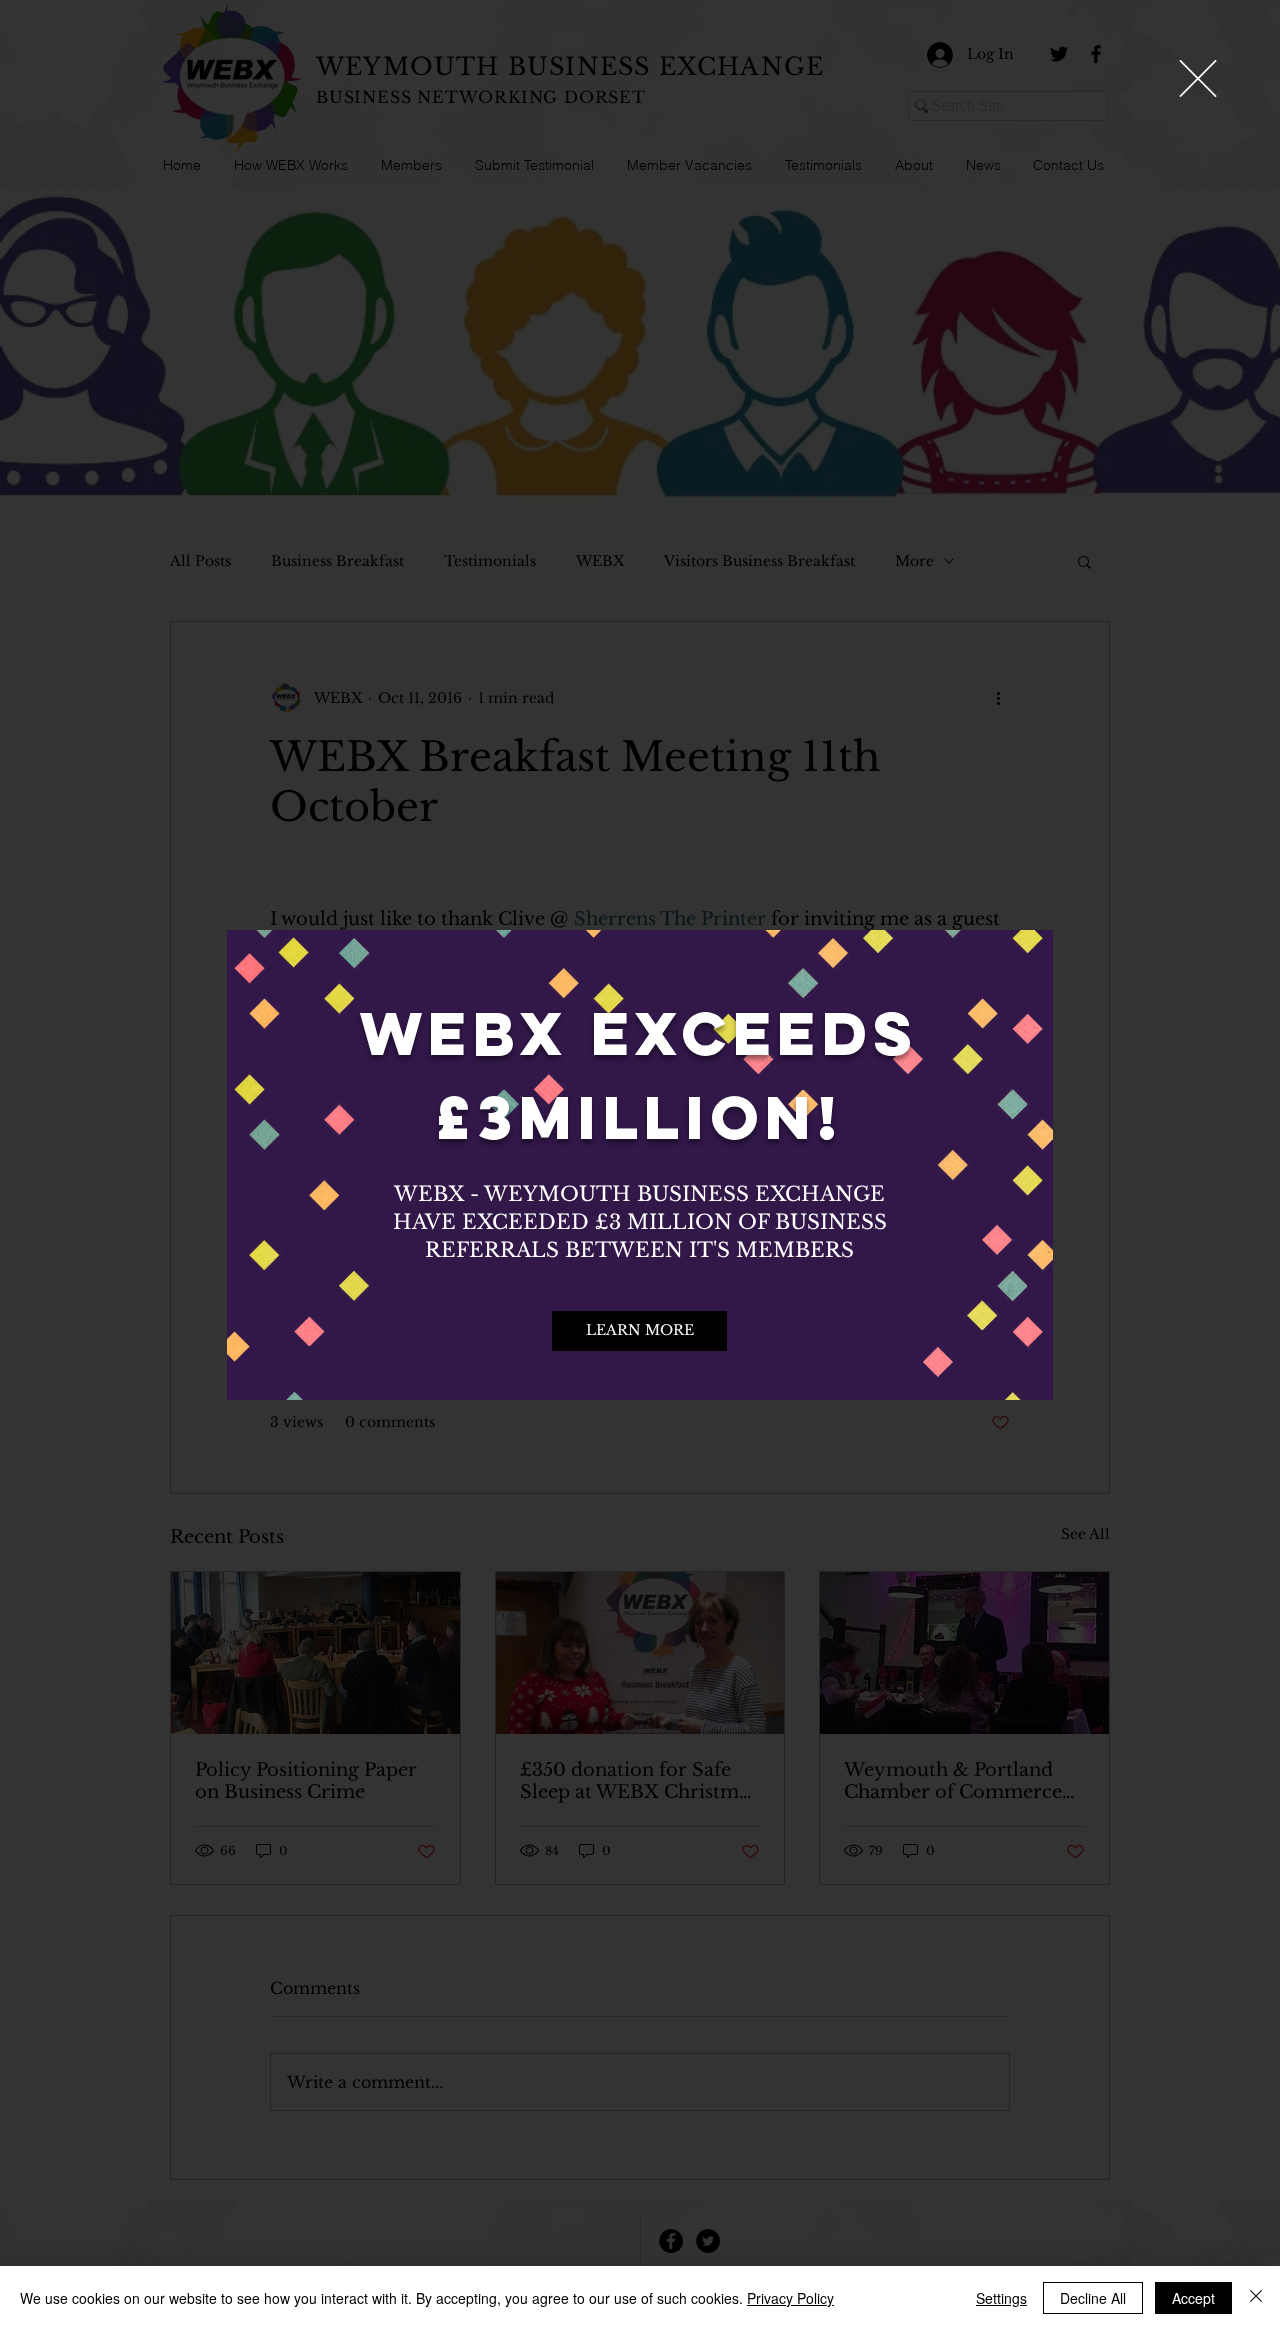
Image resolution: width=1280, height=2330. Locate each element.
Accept (1193, 2298)
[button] (1198, 78)
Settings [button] (1001, 2298)
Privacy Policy (790, 2298)
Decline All (1093, 2298)
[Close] (1256, 2298)
